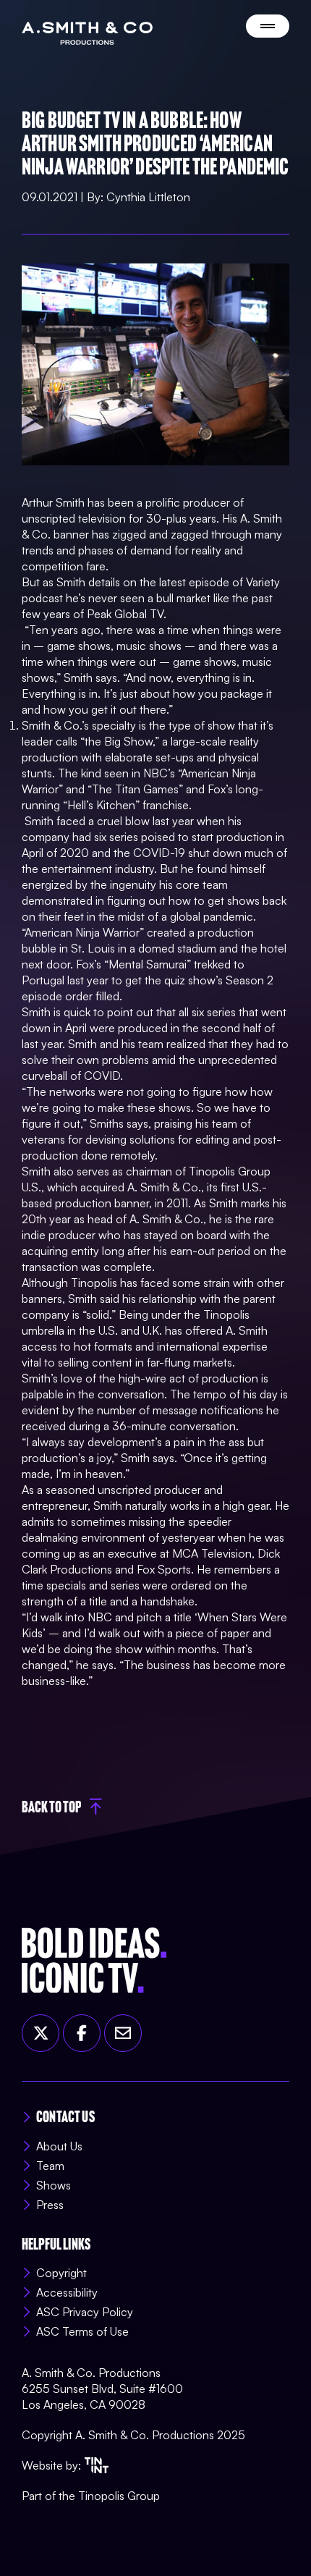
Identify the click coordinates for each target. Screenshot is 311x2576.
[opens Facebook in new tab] (82, 2033)
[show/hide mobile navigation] (268, 26)
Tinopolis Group (119, 2496)
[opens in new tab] (97, 2465)
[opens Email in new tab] (123, 2033)
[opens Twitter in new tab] (41, 2033)
